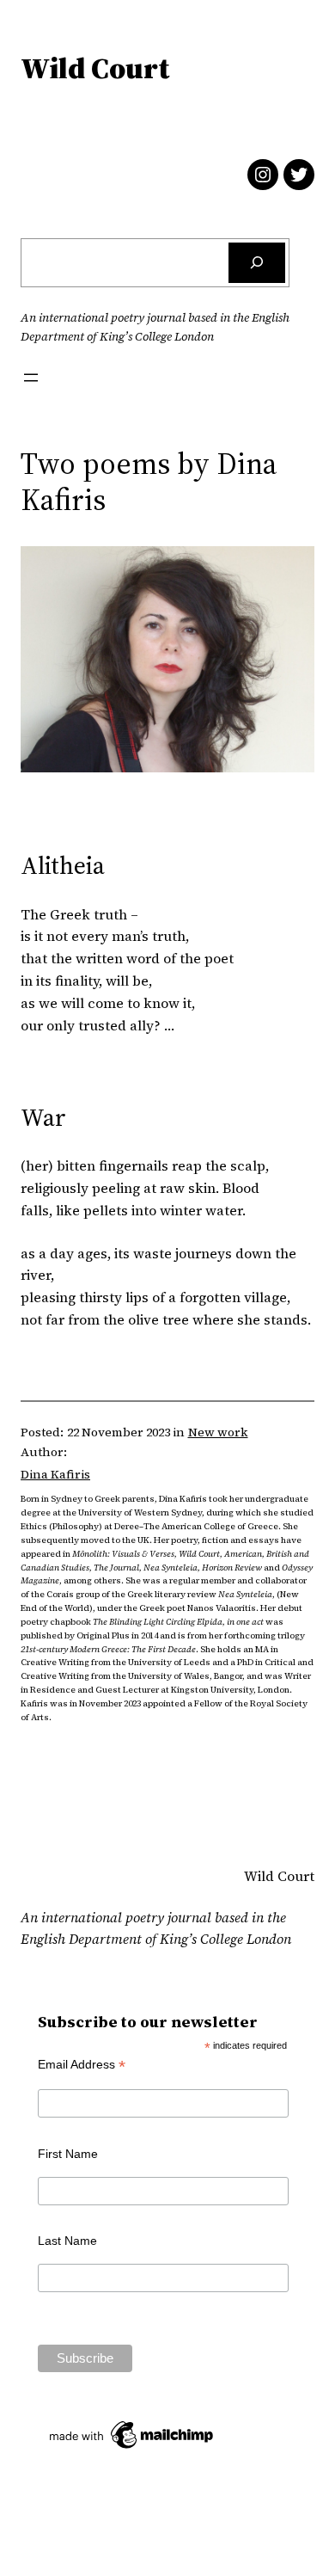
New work (218, 1432)
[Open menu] (31, 378)
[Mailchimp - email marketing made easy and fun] (132, 2449)
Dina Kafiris (55, 1474)
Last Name (67, 2241)
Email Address (82, 2065)
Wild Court (95, 68)
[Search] (257, 263)
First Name (68, 2154)
